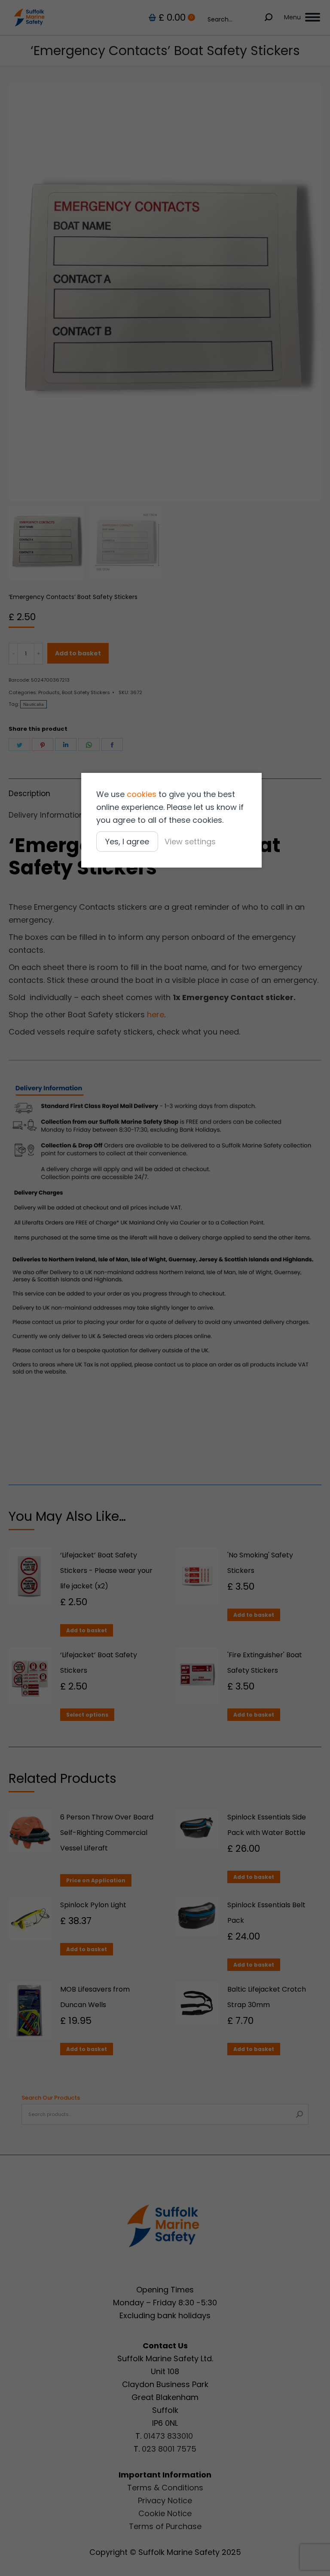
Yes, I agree (127, 842)
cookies (142, 794)
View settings (190, 842)
